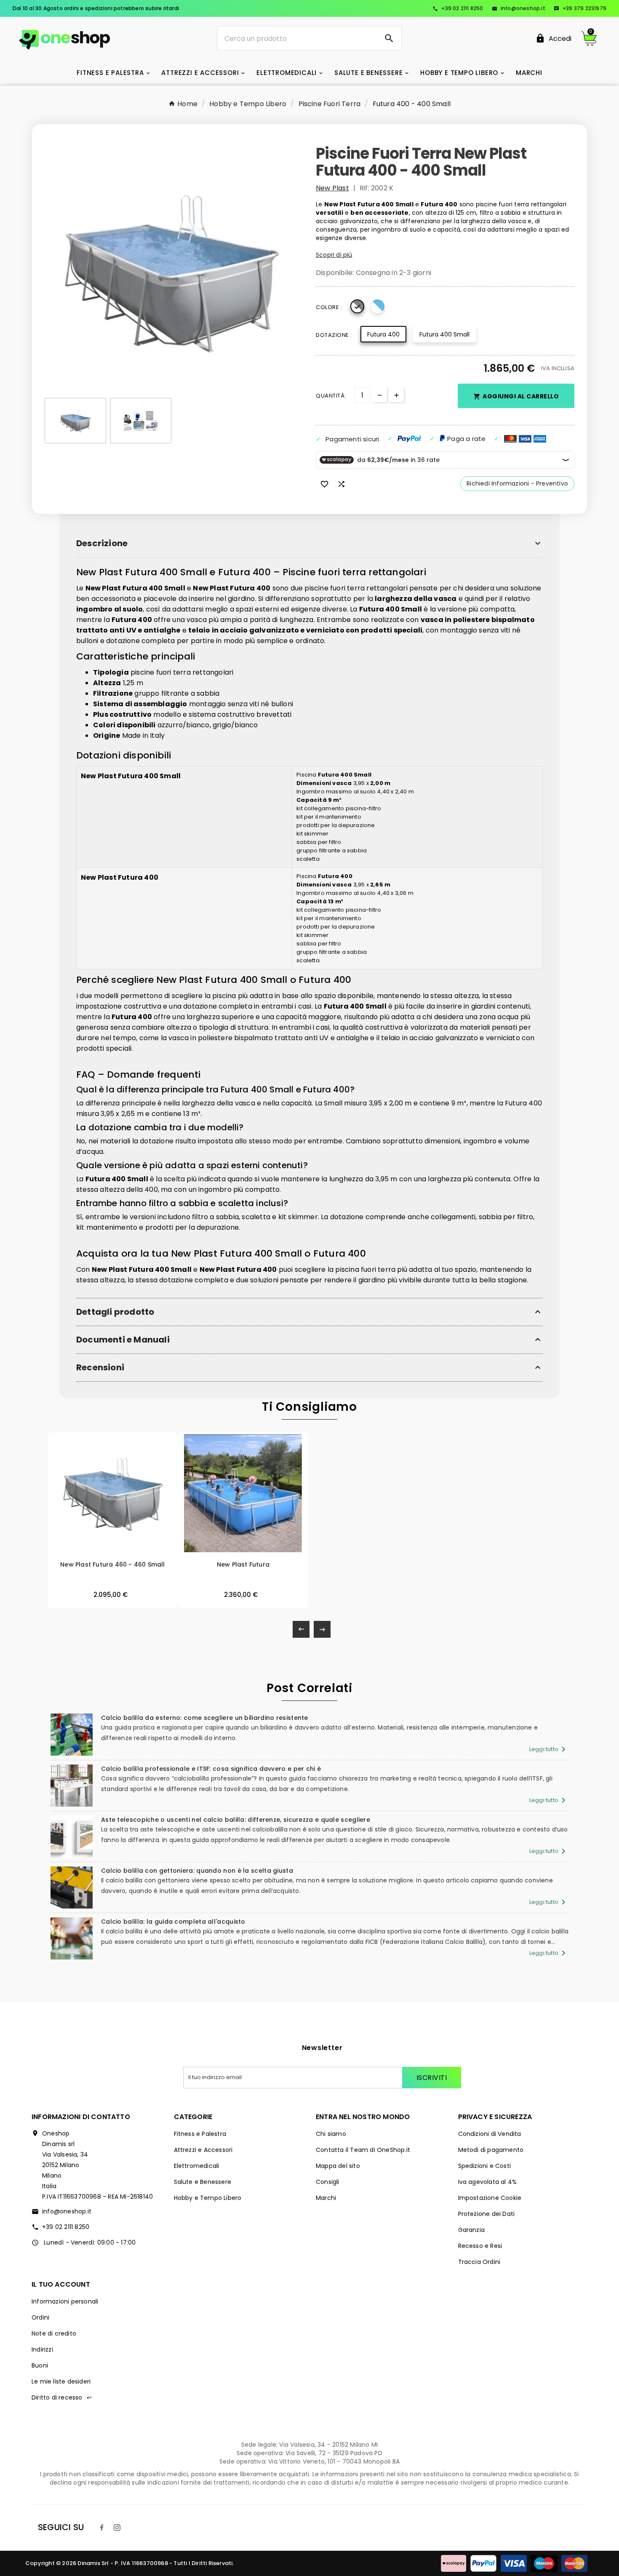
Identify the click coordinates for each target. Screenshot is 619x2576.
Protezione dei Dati (487, 2214)
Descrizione (102, 543)
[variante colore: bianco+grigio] (108, 1551)
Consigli (328, 2182)
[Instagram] (117, 2528)
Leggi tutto (549, 1749)
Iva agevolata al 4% (488, 2182)
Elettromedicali (197, 2166)
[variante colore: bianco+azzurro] (115, 1551)
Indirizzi (42, 2349)
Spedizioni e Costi (485, 2166)
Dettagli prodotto (115, 1312)
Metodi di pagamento (491, 2150)
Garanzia (472, 2230)
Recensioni (100, 1368)
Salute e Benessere (203, 2182)
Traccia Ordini (479, 2262)
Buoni (40, 2365)
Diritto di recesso (62, 2397)
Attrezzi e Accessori (203, 2150)
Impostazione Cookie (490, 2198)
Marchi (326, 2198)
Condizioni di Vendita (490, 2134)
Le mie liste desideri (61, 2381)
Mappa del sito (338, 2166)
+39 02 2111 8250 (458, 8)
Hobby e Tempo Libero (208, 2198)
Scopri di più (334, 255)
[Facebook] (102, 2528)
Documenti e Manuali (123, 1340)
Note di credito (54, 2333)
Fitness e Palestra (200, 2134)
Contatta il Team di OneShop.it (363, 2150)
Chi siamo (331, 2134)
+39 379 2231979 (580, 8)
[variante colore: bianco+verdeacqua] (249, 1551)
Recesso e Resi (480, 2246)
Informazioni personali (65, 2301)
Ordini (40, 2317)
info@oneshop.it (519, 8)
